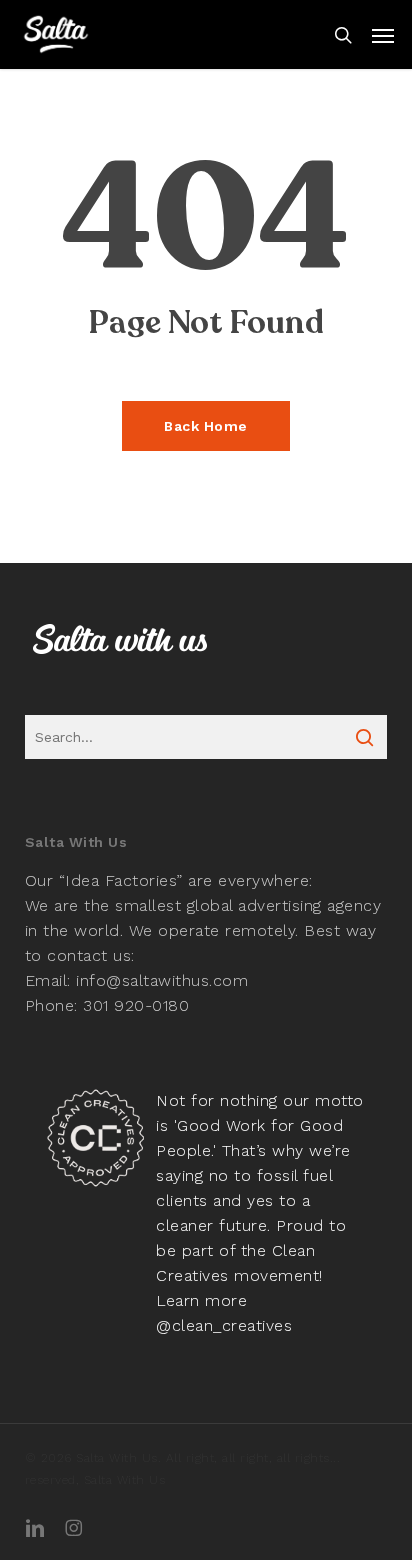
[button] (383, 35)
